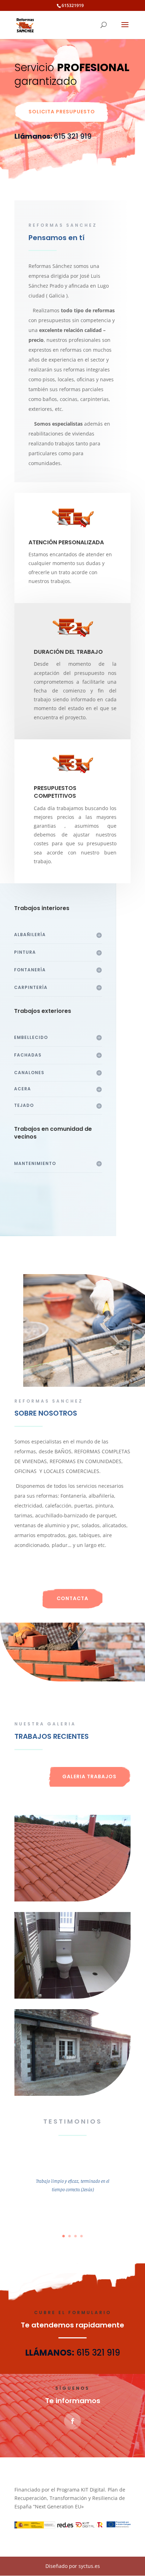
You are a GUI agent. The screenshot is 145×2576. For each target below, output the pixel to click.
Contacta (72, 1598)
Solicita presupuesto (62, 112)
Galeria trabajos (89, 1776)
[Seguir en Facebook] (72, 2421)
